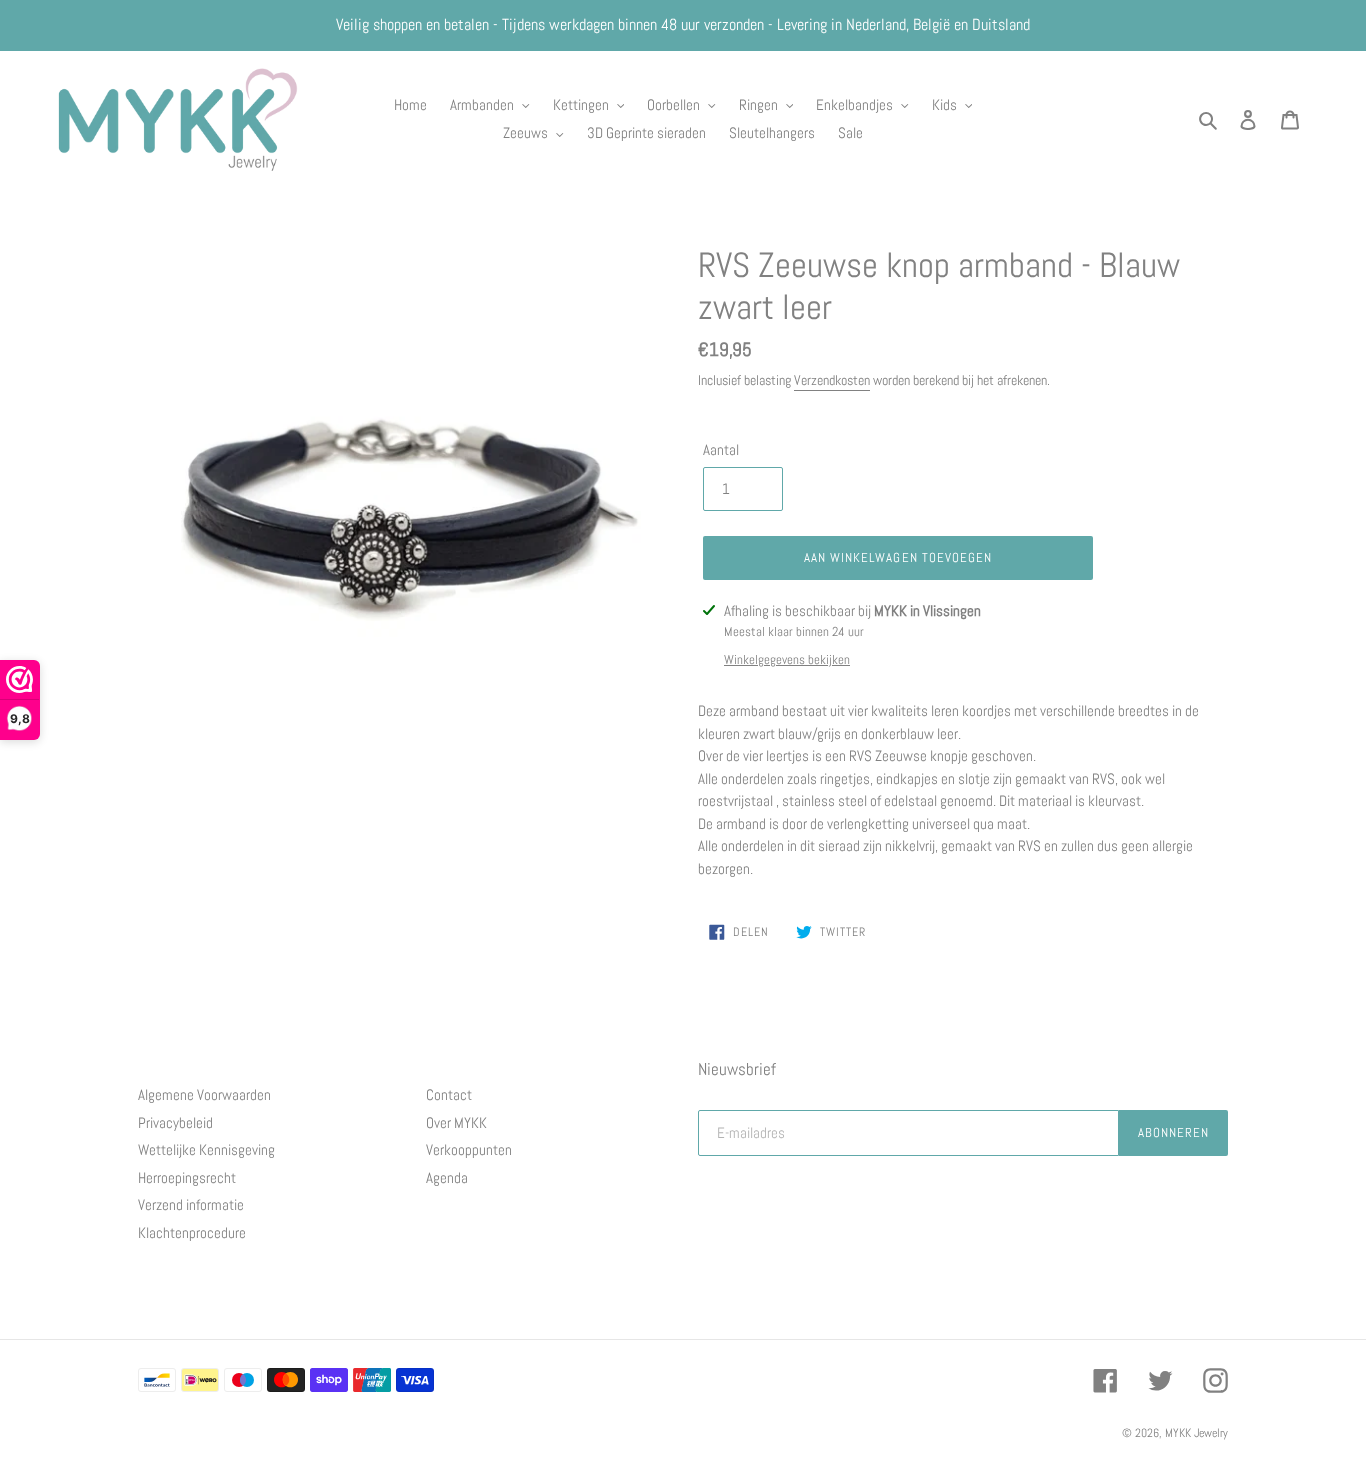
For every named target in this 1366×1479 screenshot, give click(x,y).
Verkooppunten (469, 1149)
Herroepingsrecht (187, 1177)
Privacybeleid (175, 1122)
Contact (449, 1094)
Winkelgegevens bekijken (787, 659)
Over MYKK (456, 1122)
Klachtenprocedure (192, 1232)
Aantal (721, 449)
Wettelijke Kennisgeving (206, 1149)
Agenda (447, 1177)
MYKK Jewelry (1196, 1433)
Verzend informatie (191, 1204)
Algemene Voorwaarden (204, 1094)
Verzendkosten (832, 380)
